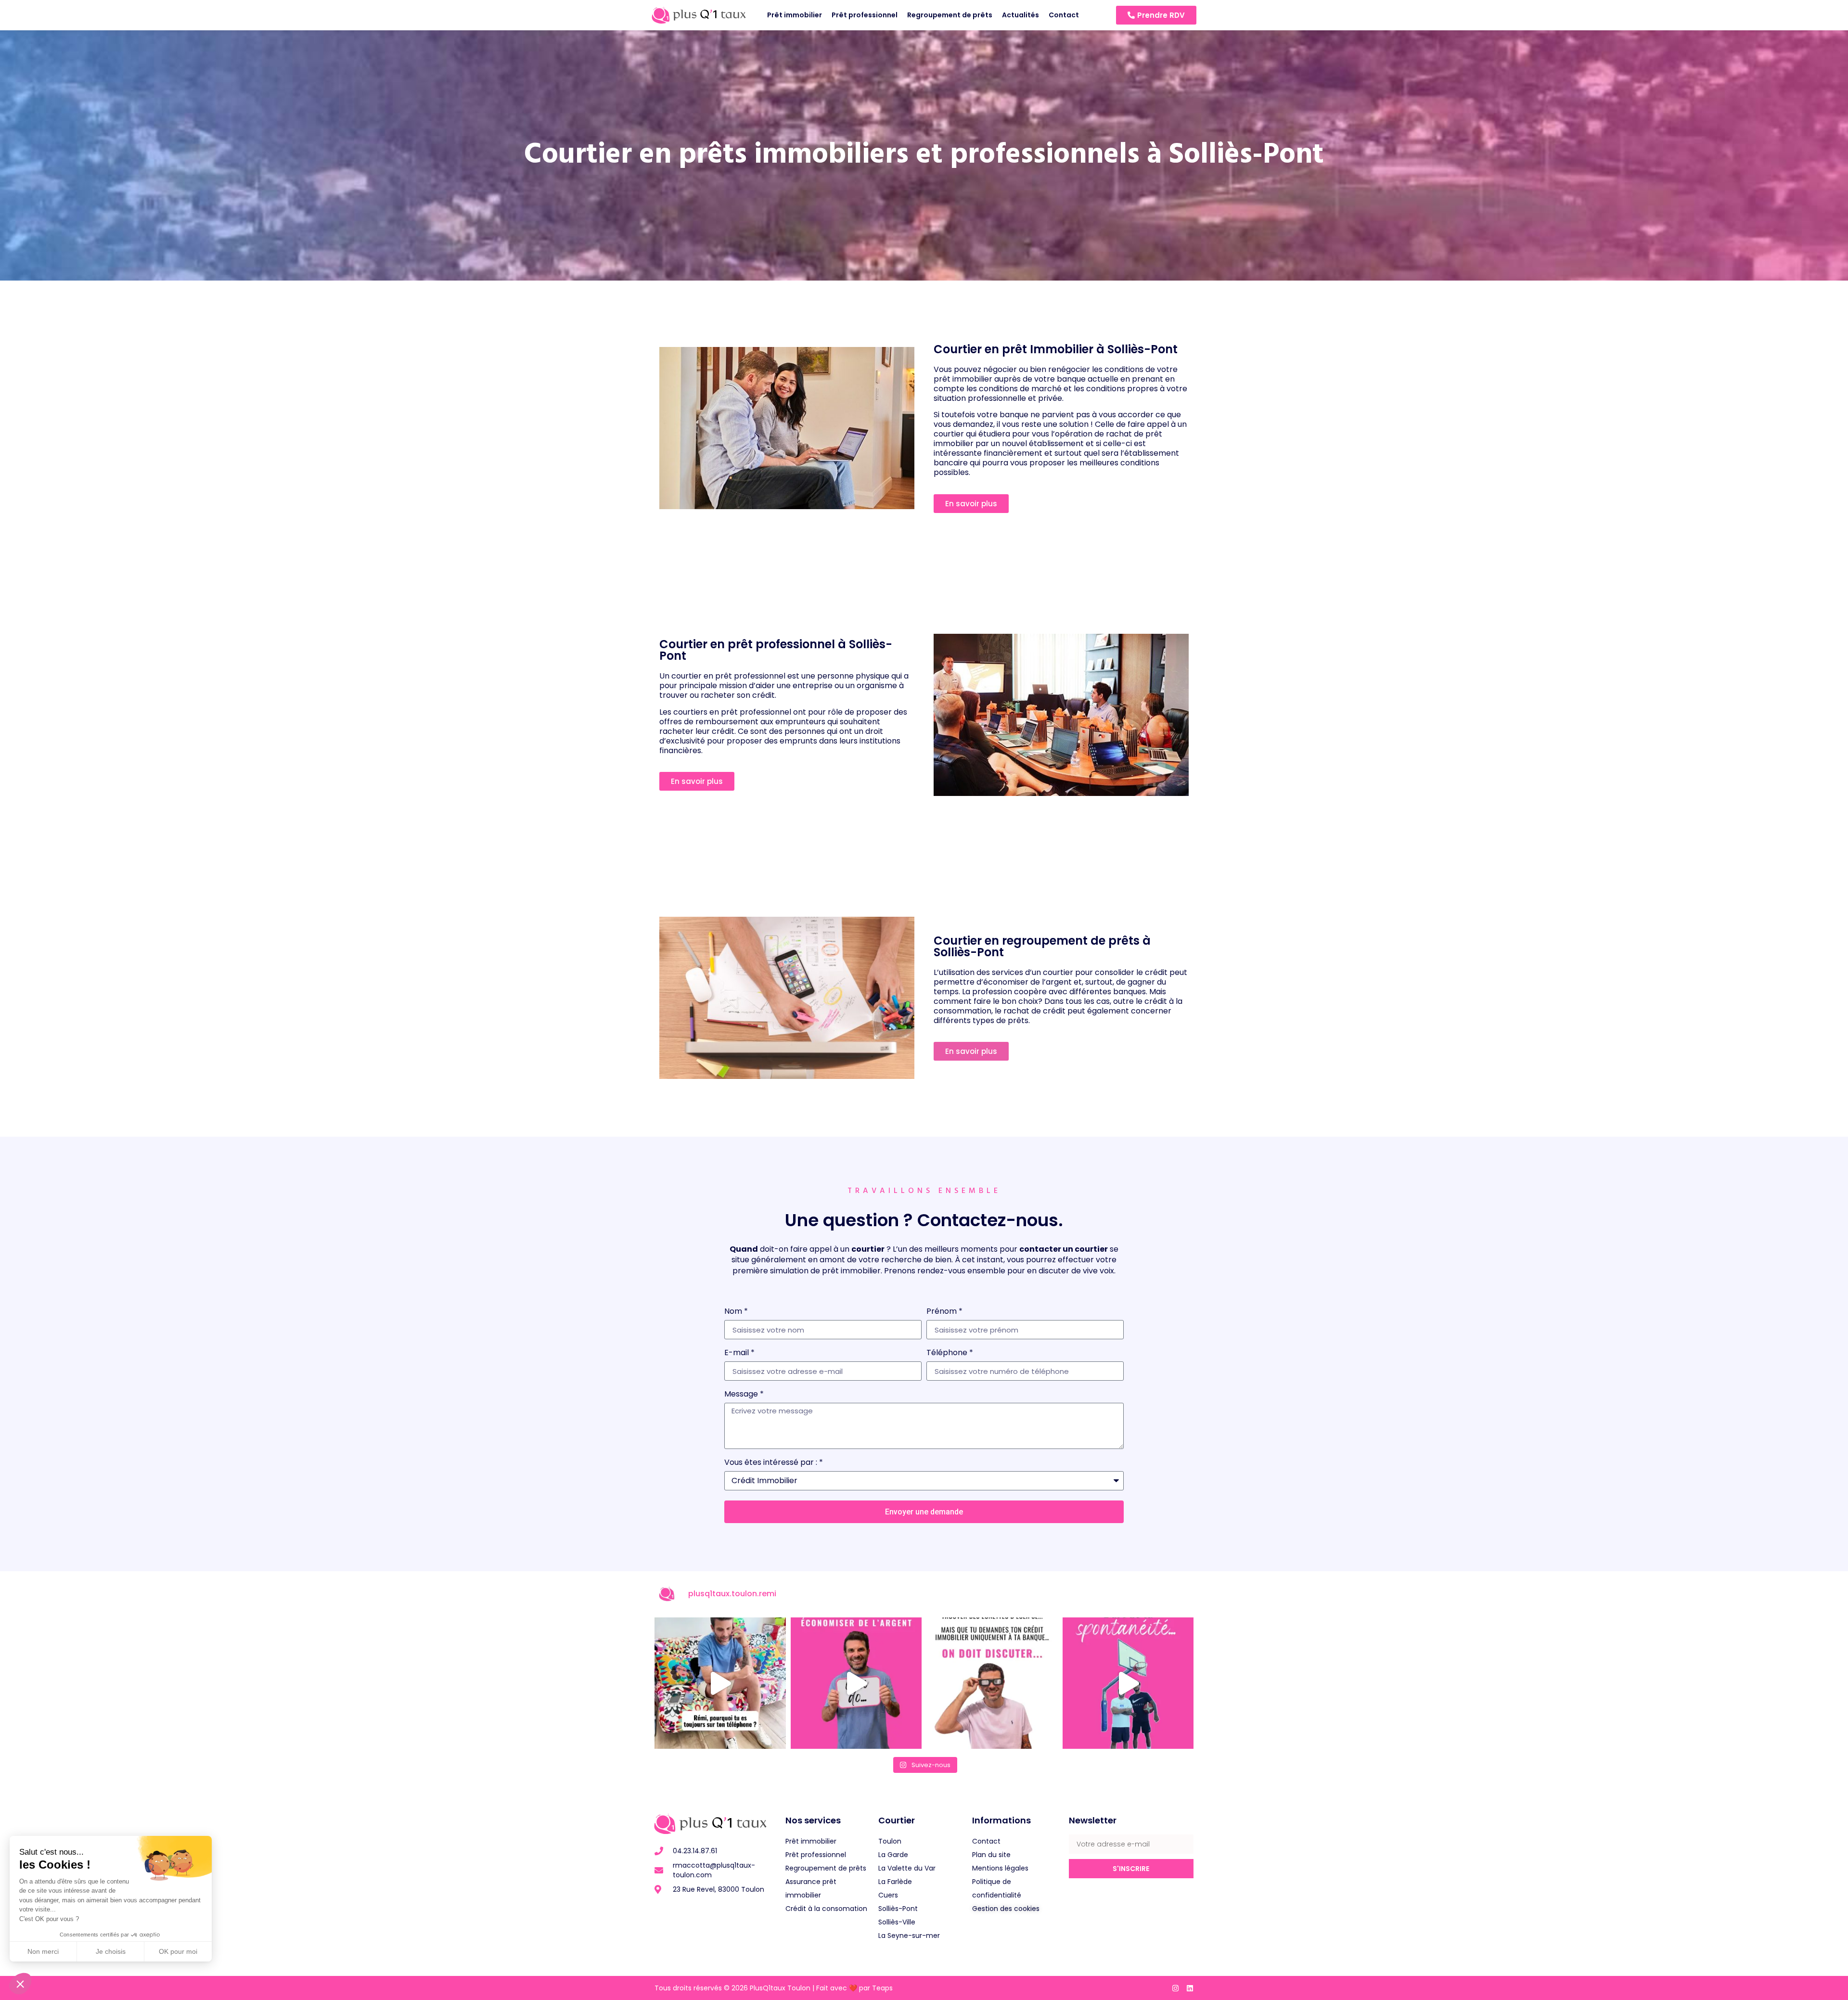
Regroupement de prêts (950, 15)
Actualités (1020, 15)
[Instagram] (1175, 1988)
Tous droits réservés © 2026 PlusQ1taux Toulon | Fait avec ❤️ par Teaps (774, 1988)
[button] (20, 1984)
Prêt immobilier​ (795, 15)
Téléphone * (950, 1353)
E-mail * (739, 1353)
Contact (1064, 15)
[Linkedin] (1190, 1988)
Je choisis (111, 1951)
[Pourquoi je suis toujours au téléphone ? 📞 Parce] (720, 1683)
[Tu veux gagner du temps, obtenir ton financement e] (856, 1683)
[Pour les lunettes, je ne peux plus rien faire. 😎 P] (992, 1683)
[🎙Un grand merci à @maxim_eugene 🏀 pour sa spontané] (1128, 1683)
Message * (744, 1395)
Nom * (736, 1312)
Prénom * (944, 1312)
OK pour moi (178, 1951)
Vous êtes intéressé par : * (774, 1463)
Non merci (43, 1951)
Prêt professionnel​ (865, 15)
